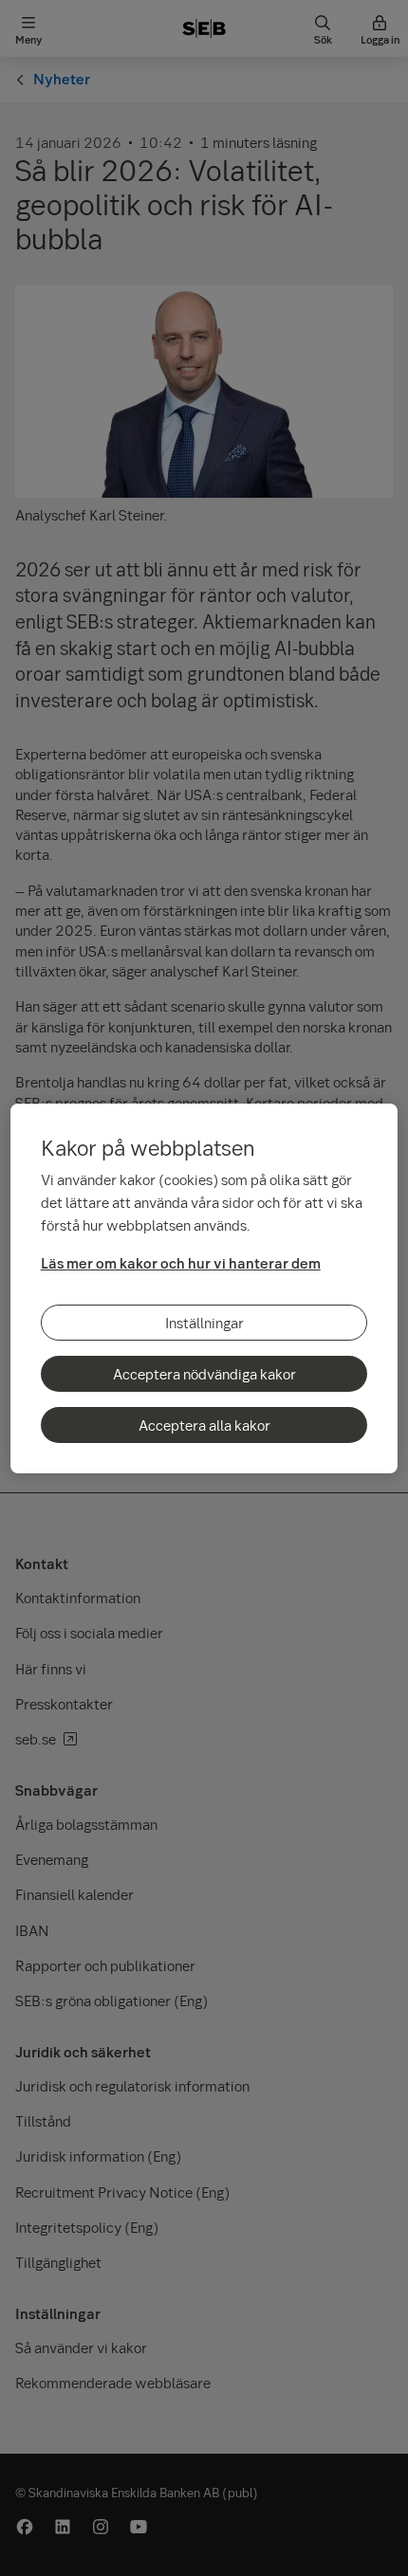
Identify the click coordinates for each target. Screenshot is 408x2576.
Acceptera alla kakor (204, 1425)
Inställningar (204, 1323)
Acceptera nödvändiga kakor (204, 1374)
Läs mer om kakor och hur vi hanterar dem (181, 1263)
